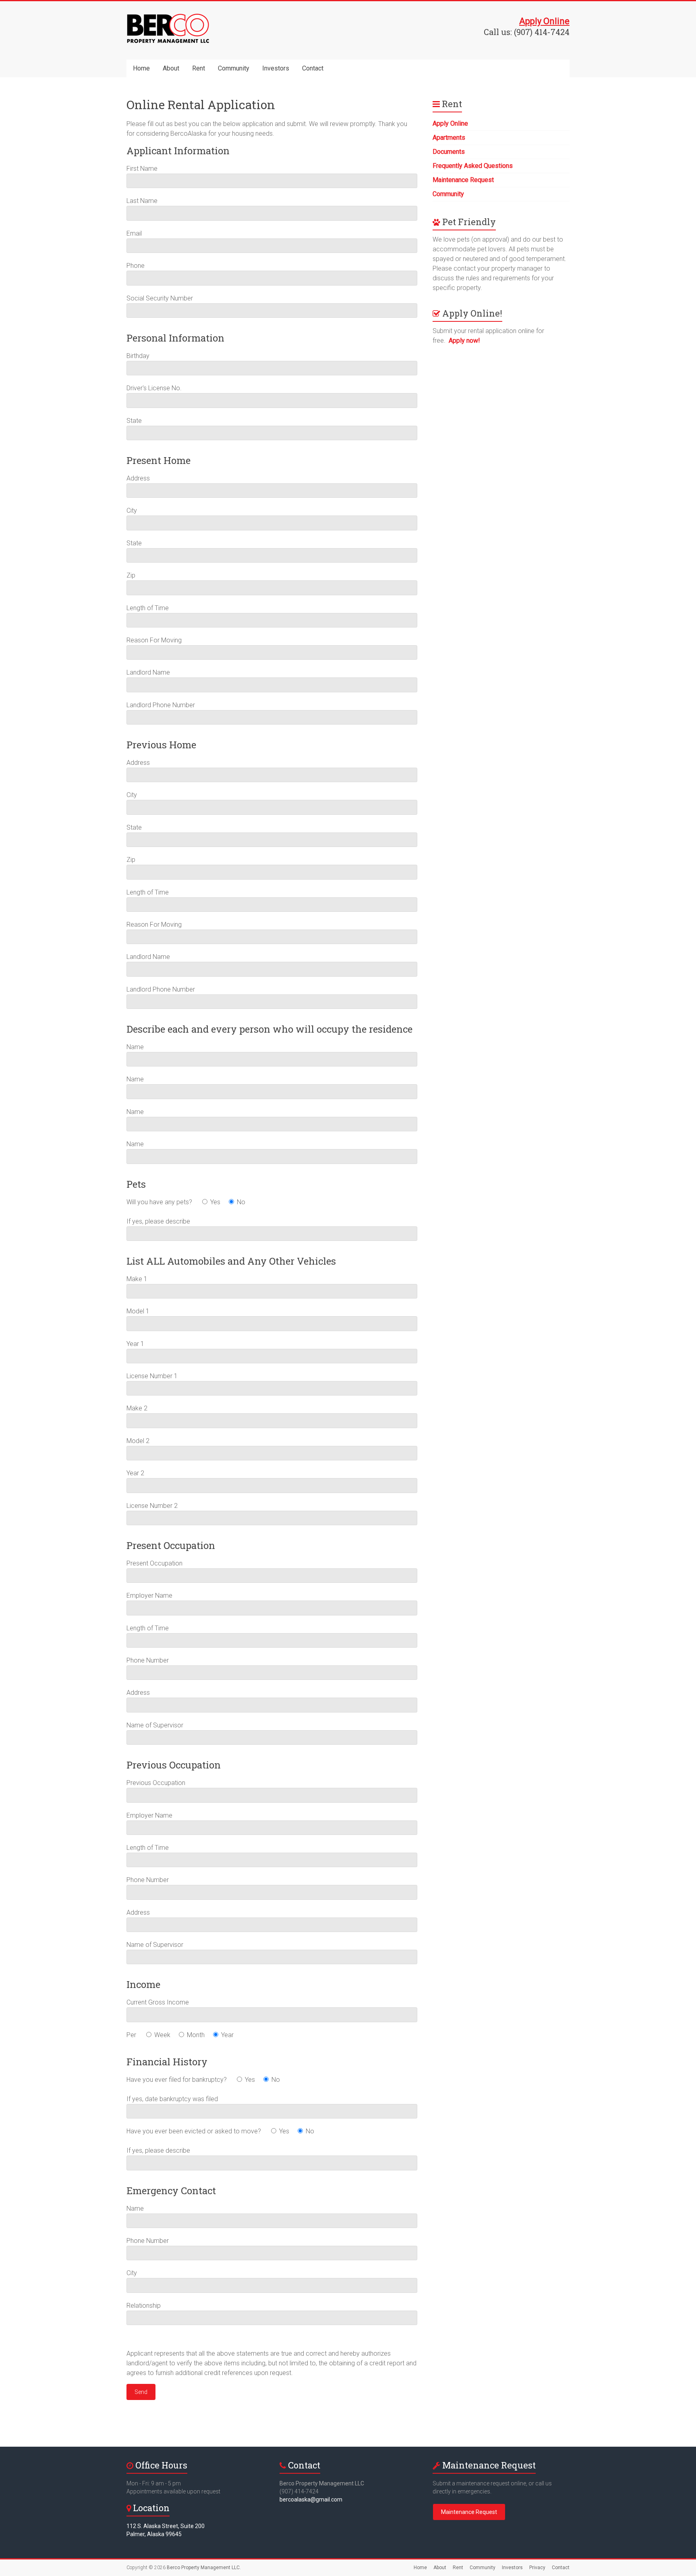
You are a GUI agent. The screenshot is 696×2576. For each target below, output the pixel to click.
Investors (276, 68)
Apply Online (450, 123)
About (171, 68)
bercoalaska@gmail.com (311, 2499)
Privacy (537, 2568)
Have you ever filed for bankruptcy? (177, 2080)
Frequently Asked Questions (473, 166)
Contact (313, 68)
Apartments (449, 138)
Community (234, 68)
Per (132, 2035)
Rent (199, 68)
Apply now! (464, 341)
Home (141, 68)
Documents (449, 152)
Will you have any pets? (160, 1202)
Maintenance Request (463, 180)
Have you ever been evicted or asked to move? (195, 2131)
